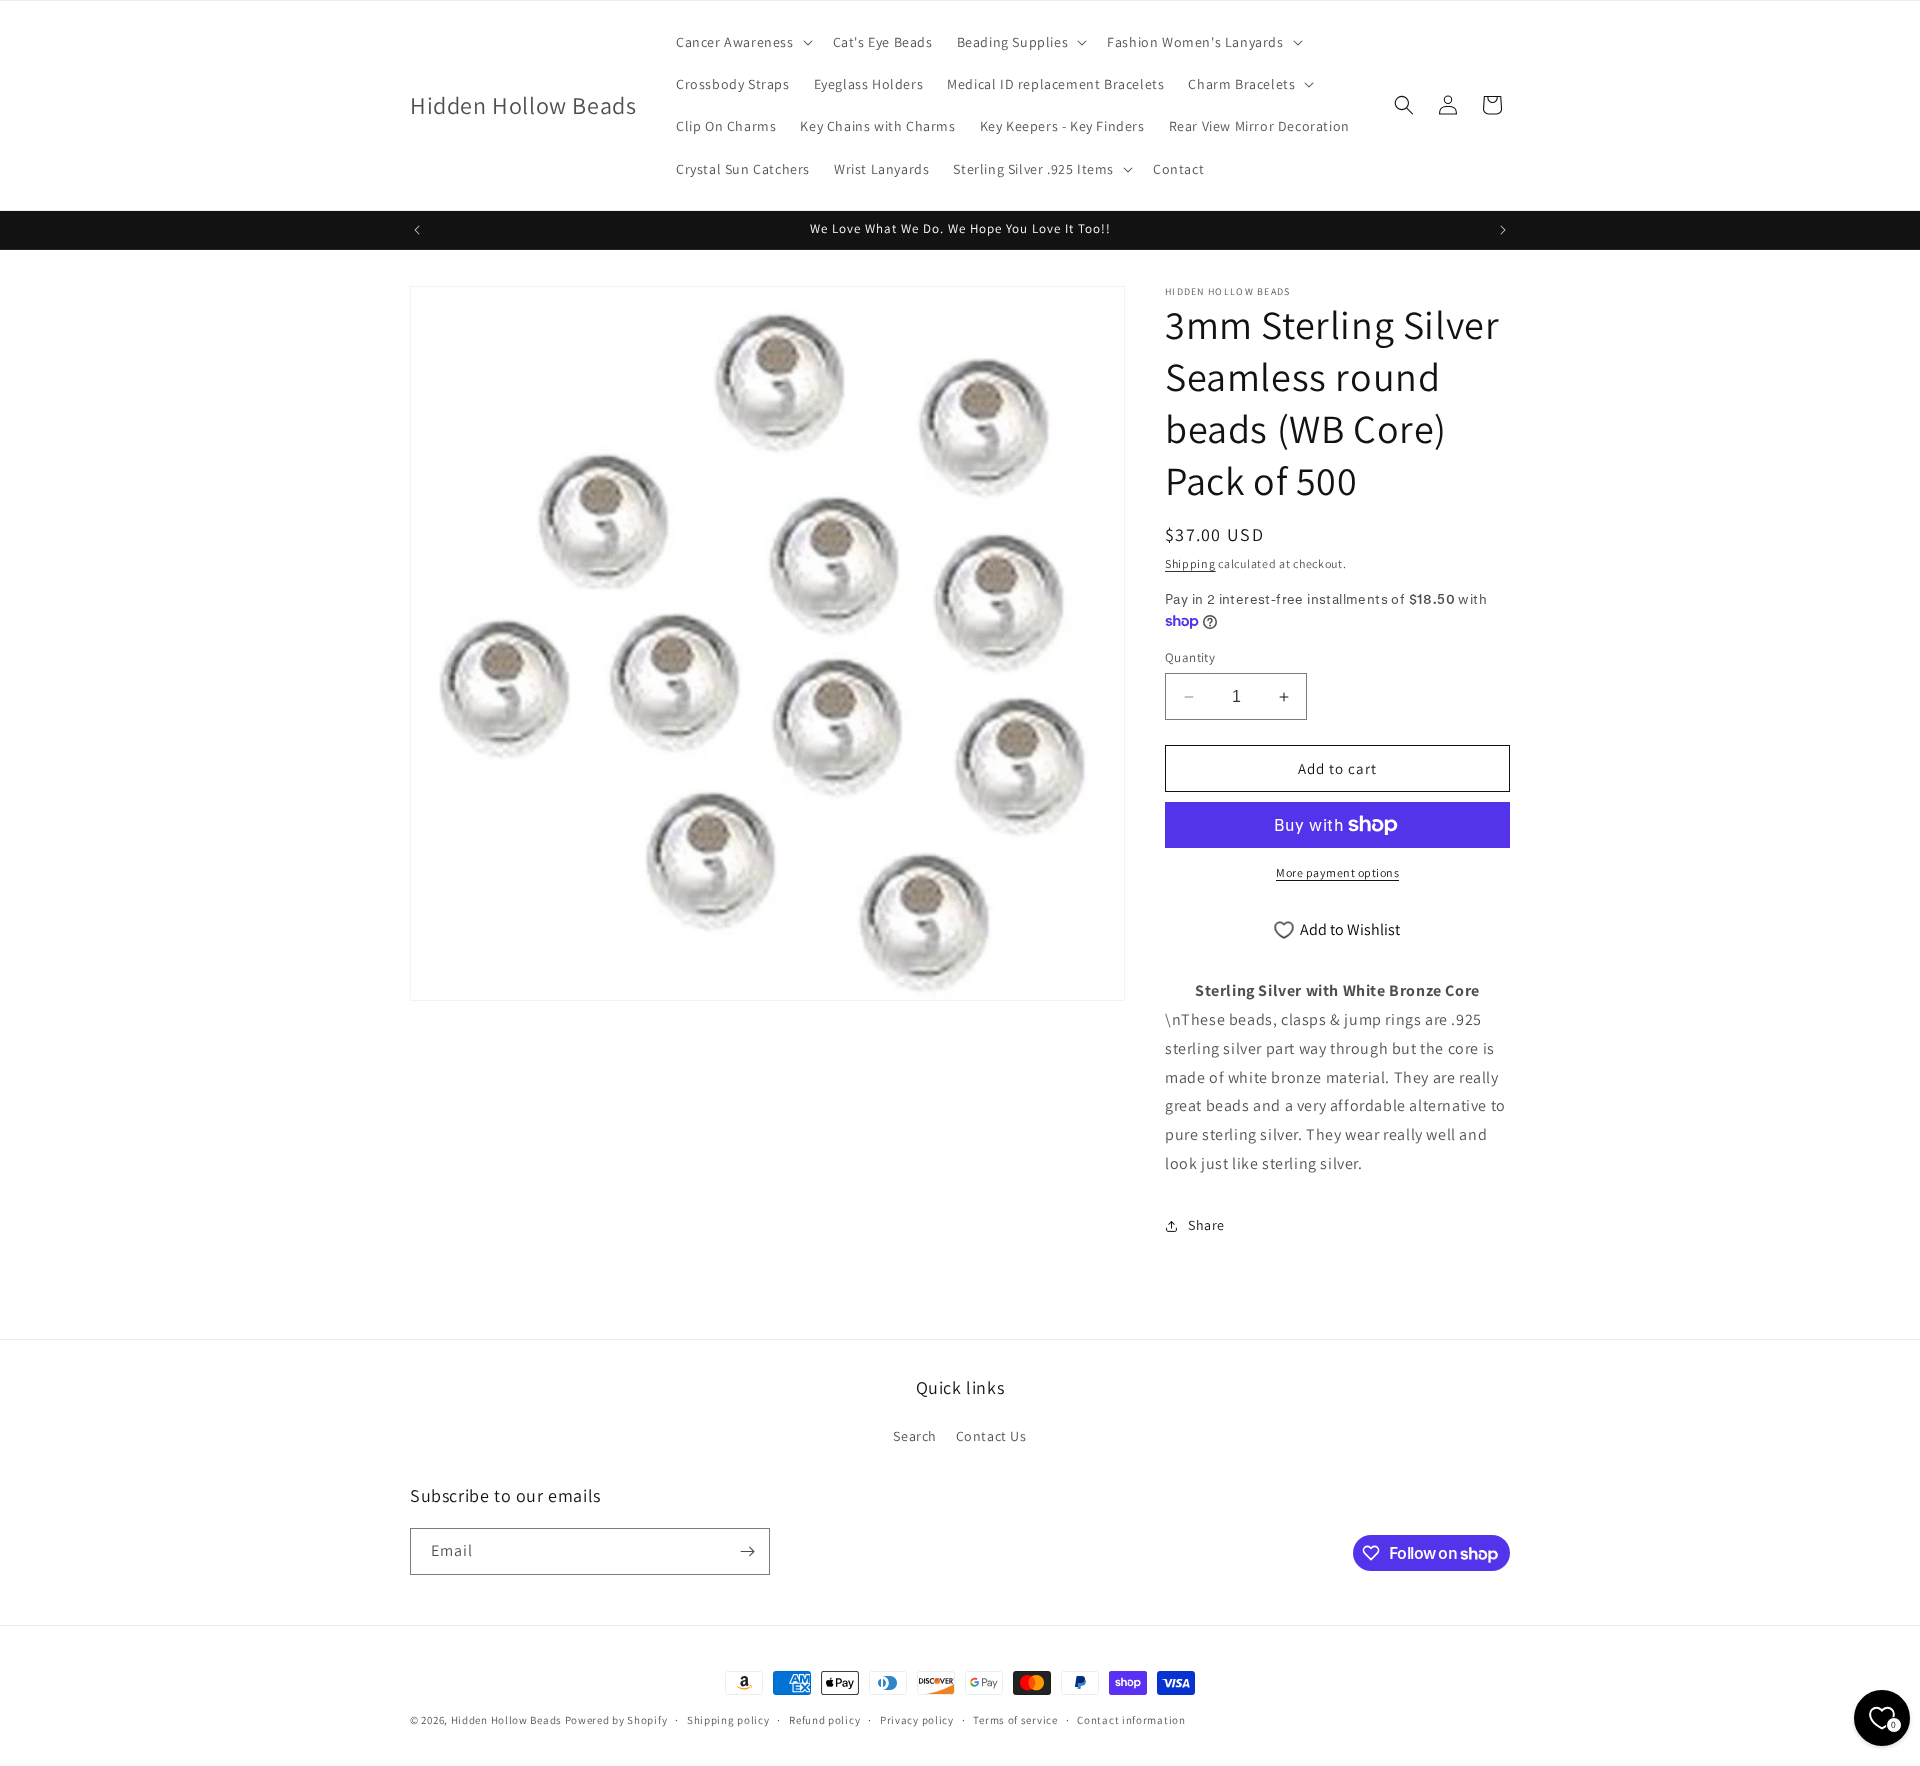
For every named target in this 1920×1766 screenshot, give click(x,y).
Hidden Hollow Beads (506, 1720)
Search (915, 1436)
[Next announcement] (1503, 230)
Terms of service (1015, 1720)
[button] (742, 42)
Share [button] (1206, 1225)
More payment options (1337, 872)
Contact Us (991, 1436)
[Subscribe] (747, 1551)
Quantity (1190, 657)
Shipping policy (728, 1720)
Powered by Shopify (616, 1720)
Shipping (1190, 563)
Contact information (1131, 1720)
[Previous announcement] (417, 230)
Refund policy (824, 1720)
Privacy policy (917, 1720)
